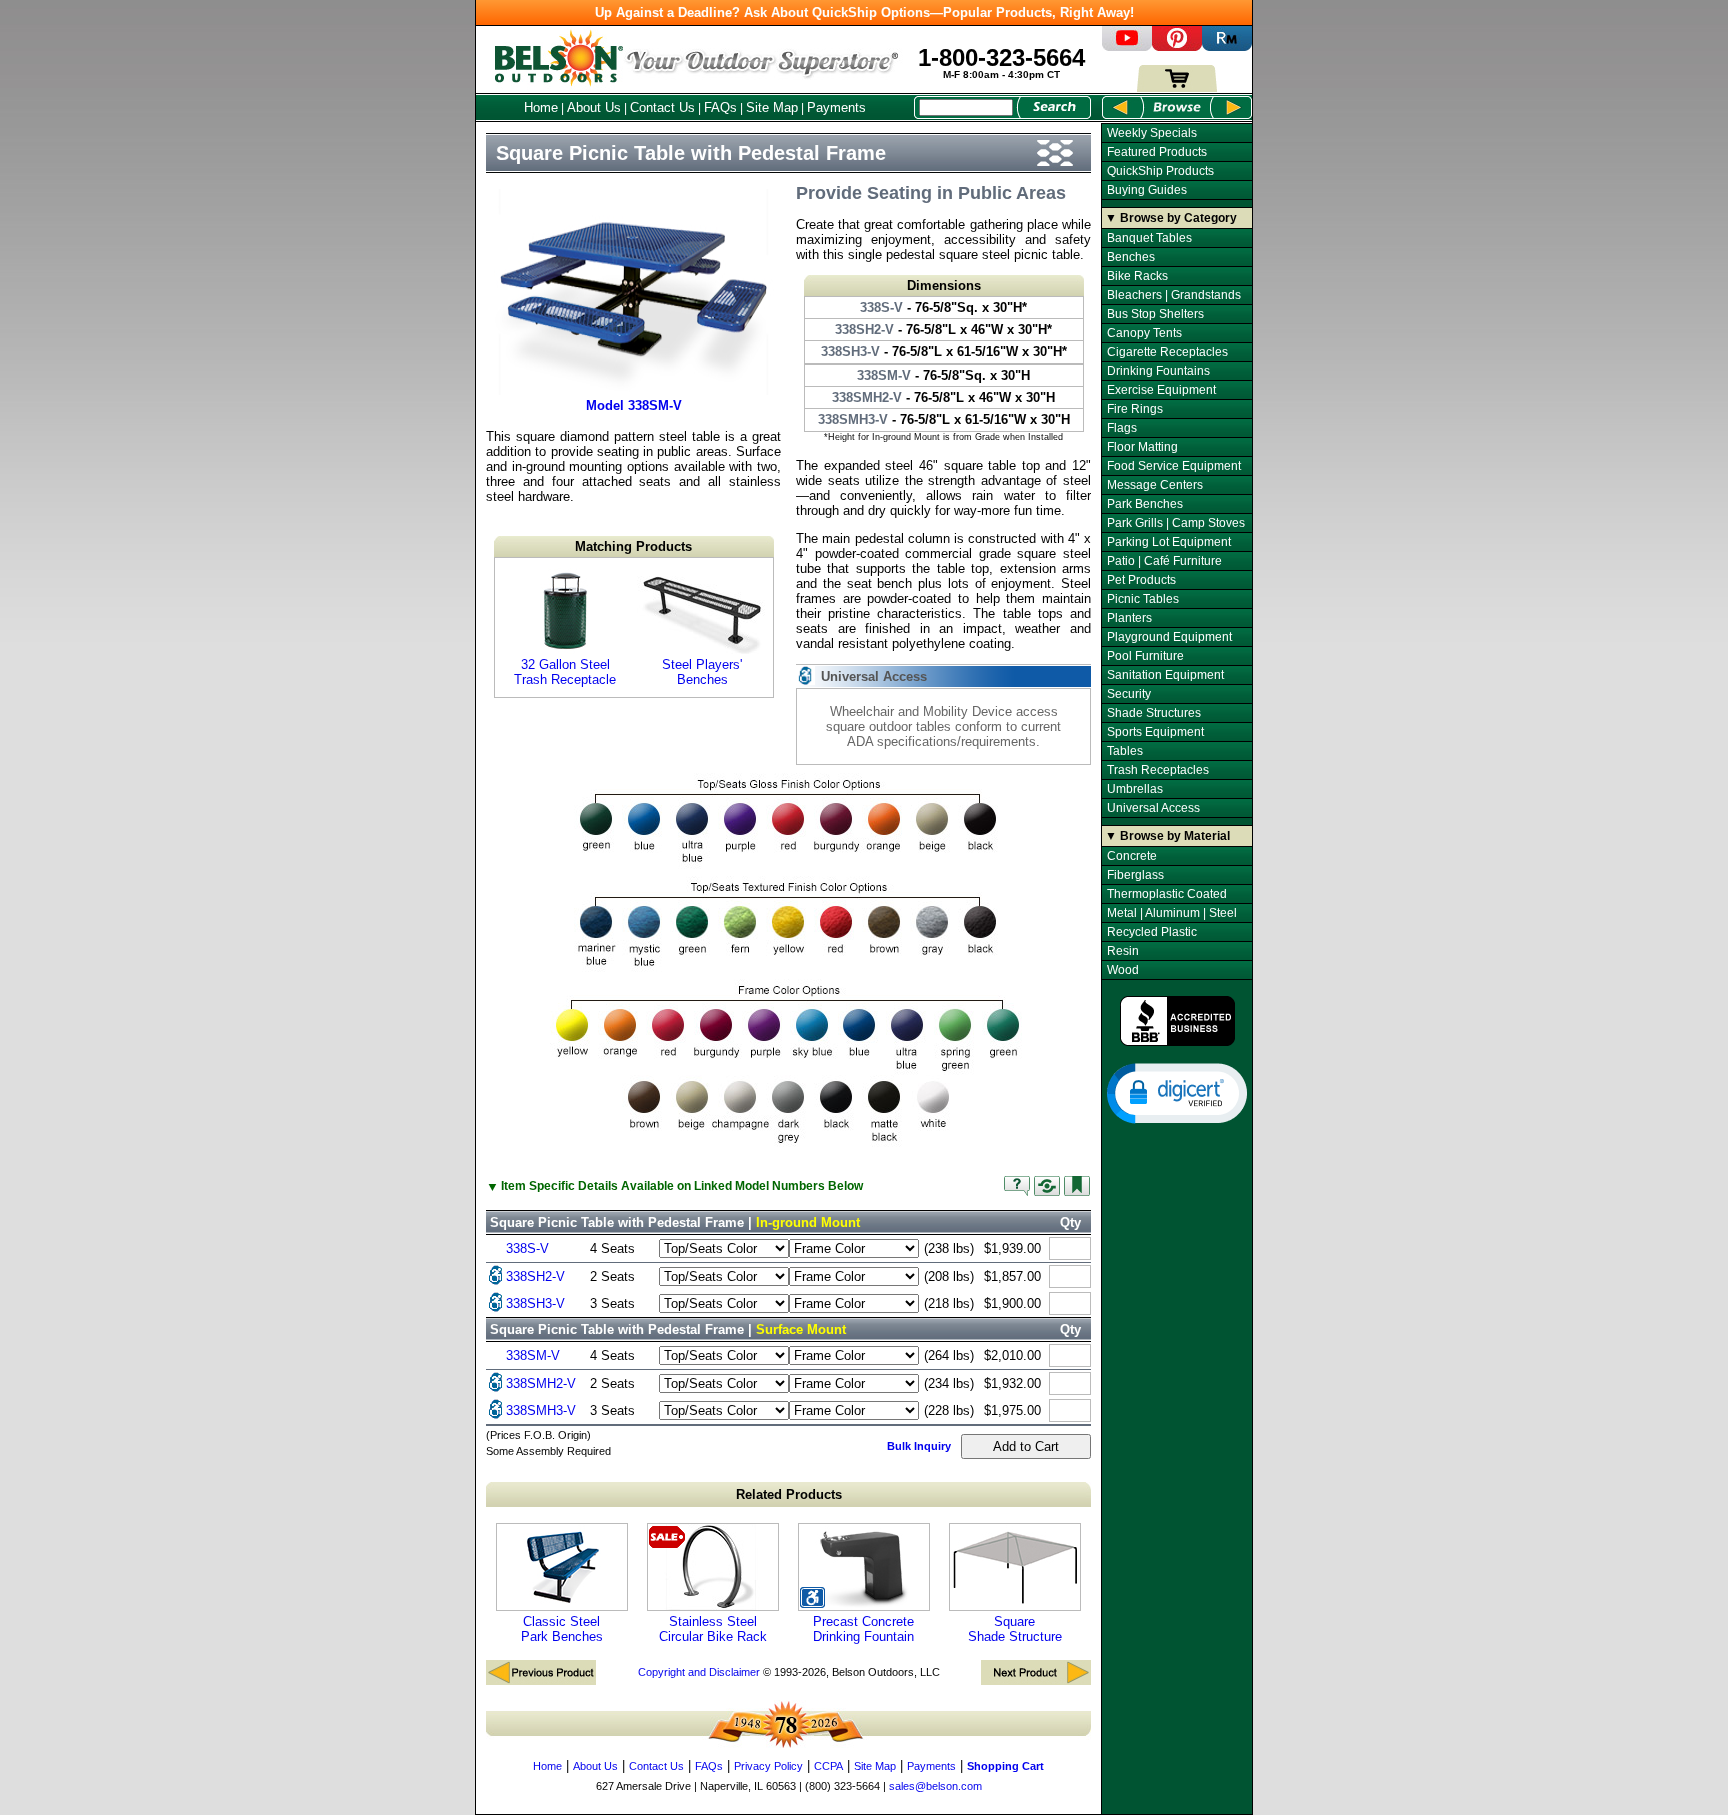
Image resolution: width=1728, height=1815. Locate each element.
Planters (1129, 618)
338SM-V (533, 1355)
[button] (1177, 1092)
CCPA (828, 1766)
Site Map (772, 107)
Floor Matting (1142, 447)
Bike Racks (1137, 276)
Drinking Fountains (1158, 371)
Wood (1123, 970)
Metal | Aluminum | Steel (1172, 913)
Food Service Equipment (1174, 466)
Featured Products (1157, 152)
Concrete (1132, 856)
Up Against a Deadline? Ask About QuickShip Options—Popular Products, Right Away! (864, 12)
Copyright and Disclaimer (699, 1672)
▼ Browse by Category (1171, 218)
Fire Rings (1135, 409)
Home (541, 107)
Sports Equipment (1155, 732)
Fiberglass (1135, 875)
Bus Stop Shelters (1155, 314)
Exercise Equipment (1161, 390)
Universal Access (1153, 808)
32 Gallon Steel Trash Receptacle (565, 672)
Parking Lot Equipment (1169, 542)
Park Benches (1145, 504)
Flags (1122, 428)
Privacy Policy (768, 1766)
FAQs (720, 107)
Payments (836, 107)
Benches (1131, 257)
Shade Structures (1154, 713)
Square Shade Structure (1015, 1629)
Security (1129, 694)
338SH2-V (535, 1276)
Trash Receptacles (1158, 770)
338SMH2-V (541, 1383)
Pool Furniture (1145, 656)
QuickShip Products (1160, 171)
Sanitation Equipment (1165, 675)
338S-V (527, 1248)
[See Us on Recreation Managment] (1227, 46)
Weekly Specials (1152, 133)
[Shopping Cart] (1177, 87)
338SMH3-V (541, 1410)
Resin (1123, 951)
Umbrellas (1135, 789)
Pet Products (1141, 580)
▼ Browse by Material (1167, 836)
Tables (1125, 751)
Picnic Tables (1143, 599)
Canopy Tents (1144, 333)
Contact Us (662, 107)
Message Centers (1155, 485)
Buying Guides (1147, 190)
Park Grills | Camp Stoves (1176, 523)
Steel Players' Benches (702, 672)
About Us (594, 107)
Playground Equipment (1169, 637)
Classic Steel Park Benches (562, 1629)
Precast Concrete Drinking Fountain (863, 1629)
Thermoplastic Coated (1167, 894)
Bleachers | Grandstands (1174, 295)
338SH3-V (535, 1303)
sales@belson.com (935, 1786)
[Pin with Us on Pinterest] (1177, 46)
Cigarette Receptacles (1167, 352)
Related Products (789, 1494)
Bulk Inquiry (919, 1446)
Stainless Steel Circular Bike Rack (713, 1629)
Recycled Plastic (1152, 932)
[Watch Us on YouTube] (1127, 46)
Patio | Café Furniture (1164, 561)
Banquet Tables (1149, 238)
